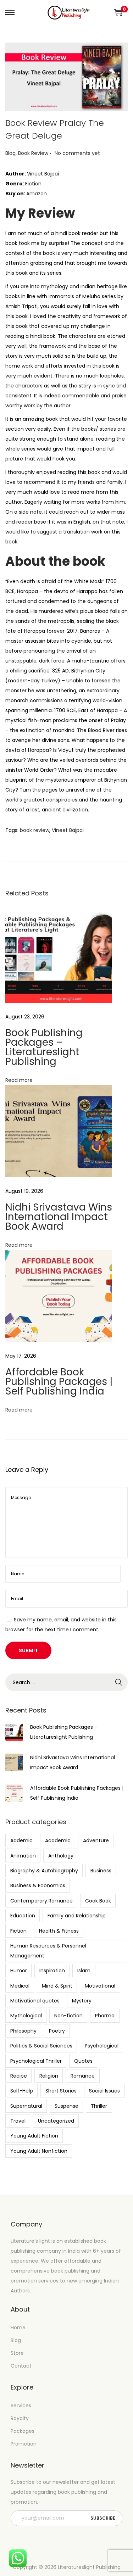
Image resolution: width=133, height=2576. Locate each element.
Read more (19, 1080)
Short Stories (61, 2091)
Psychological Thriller (36, 2061)
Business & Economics (38, 1885)
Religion (49, 2076)
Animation (23, 1856)
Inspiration (52, 1971)
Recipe (19, 2076)
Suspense (66, 2106)
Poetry (57, 2031)
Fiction (18, 1931)
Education (23, 1916)
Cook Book (98, 1901)
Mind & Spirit (57, 1986)
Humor (19, 1971)
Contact (21, 2366)
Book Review (33, 153)
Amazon (37, 194)
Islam (84, 1971)
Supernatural (26, 2106)
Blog (10, 153)
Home (18, 2328)
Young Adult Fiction (34, 2136)
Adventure (96, 1840)
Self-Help (22, 2091)
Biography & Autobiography (44, 1871)
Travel (18, 2121)
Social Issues (104, 2091)
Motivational (100, 1986)
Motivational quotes (35, 2001)
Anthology (61, 1856)
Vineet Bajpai (68, 830)
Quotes (83, 2061)
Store (17, 2353)
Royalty (20, 2418)
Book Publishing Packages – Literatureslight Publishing (44, 1047)
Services (21, 2405)
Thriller (99, 2106)
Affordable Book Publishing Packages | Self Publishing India (59, 1382)
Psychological (102, 2046)
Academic (58, 1840)
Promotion (24, 2444)
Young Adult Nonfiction (39, 2151)
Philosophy (23, 2031)
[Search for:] (66, 1682)
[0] (118, 12)
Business (101, 1871)
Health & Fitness (59, 1931)
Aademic (21, 1840)
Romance (83, 2076)
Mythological (26, 2016)
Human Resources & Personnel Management (48, 1951)
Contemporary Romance (41, 1901)
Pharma (105, 2016)
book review (35, 830)
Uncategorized (56, 2121)
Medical (20, 1986)
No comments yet (77, 153)
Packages (23, 2431)
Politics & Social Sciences (41, 2046)
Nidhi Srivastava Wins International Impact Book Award (59, 1217)
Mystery (82, 2001)
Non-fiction (68, 2016)
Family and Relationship (77, 1916)
